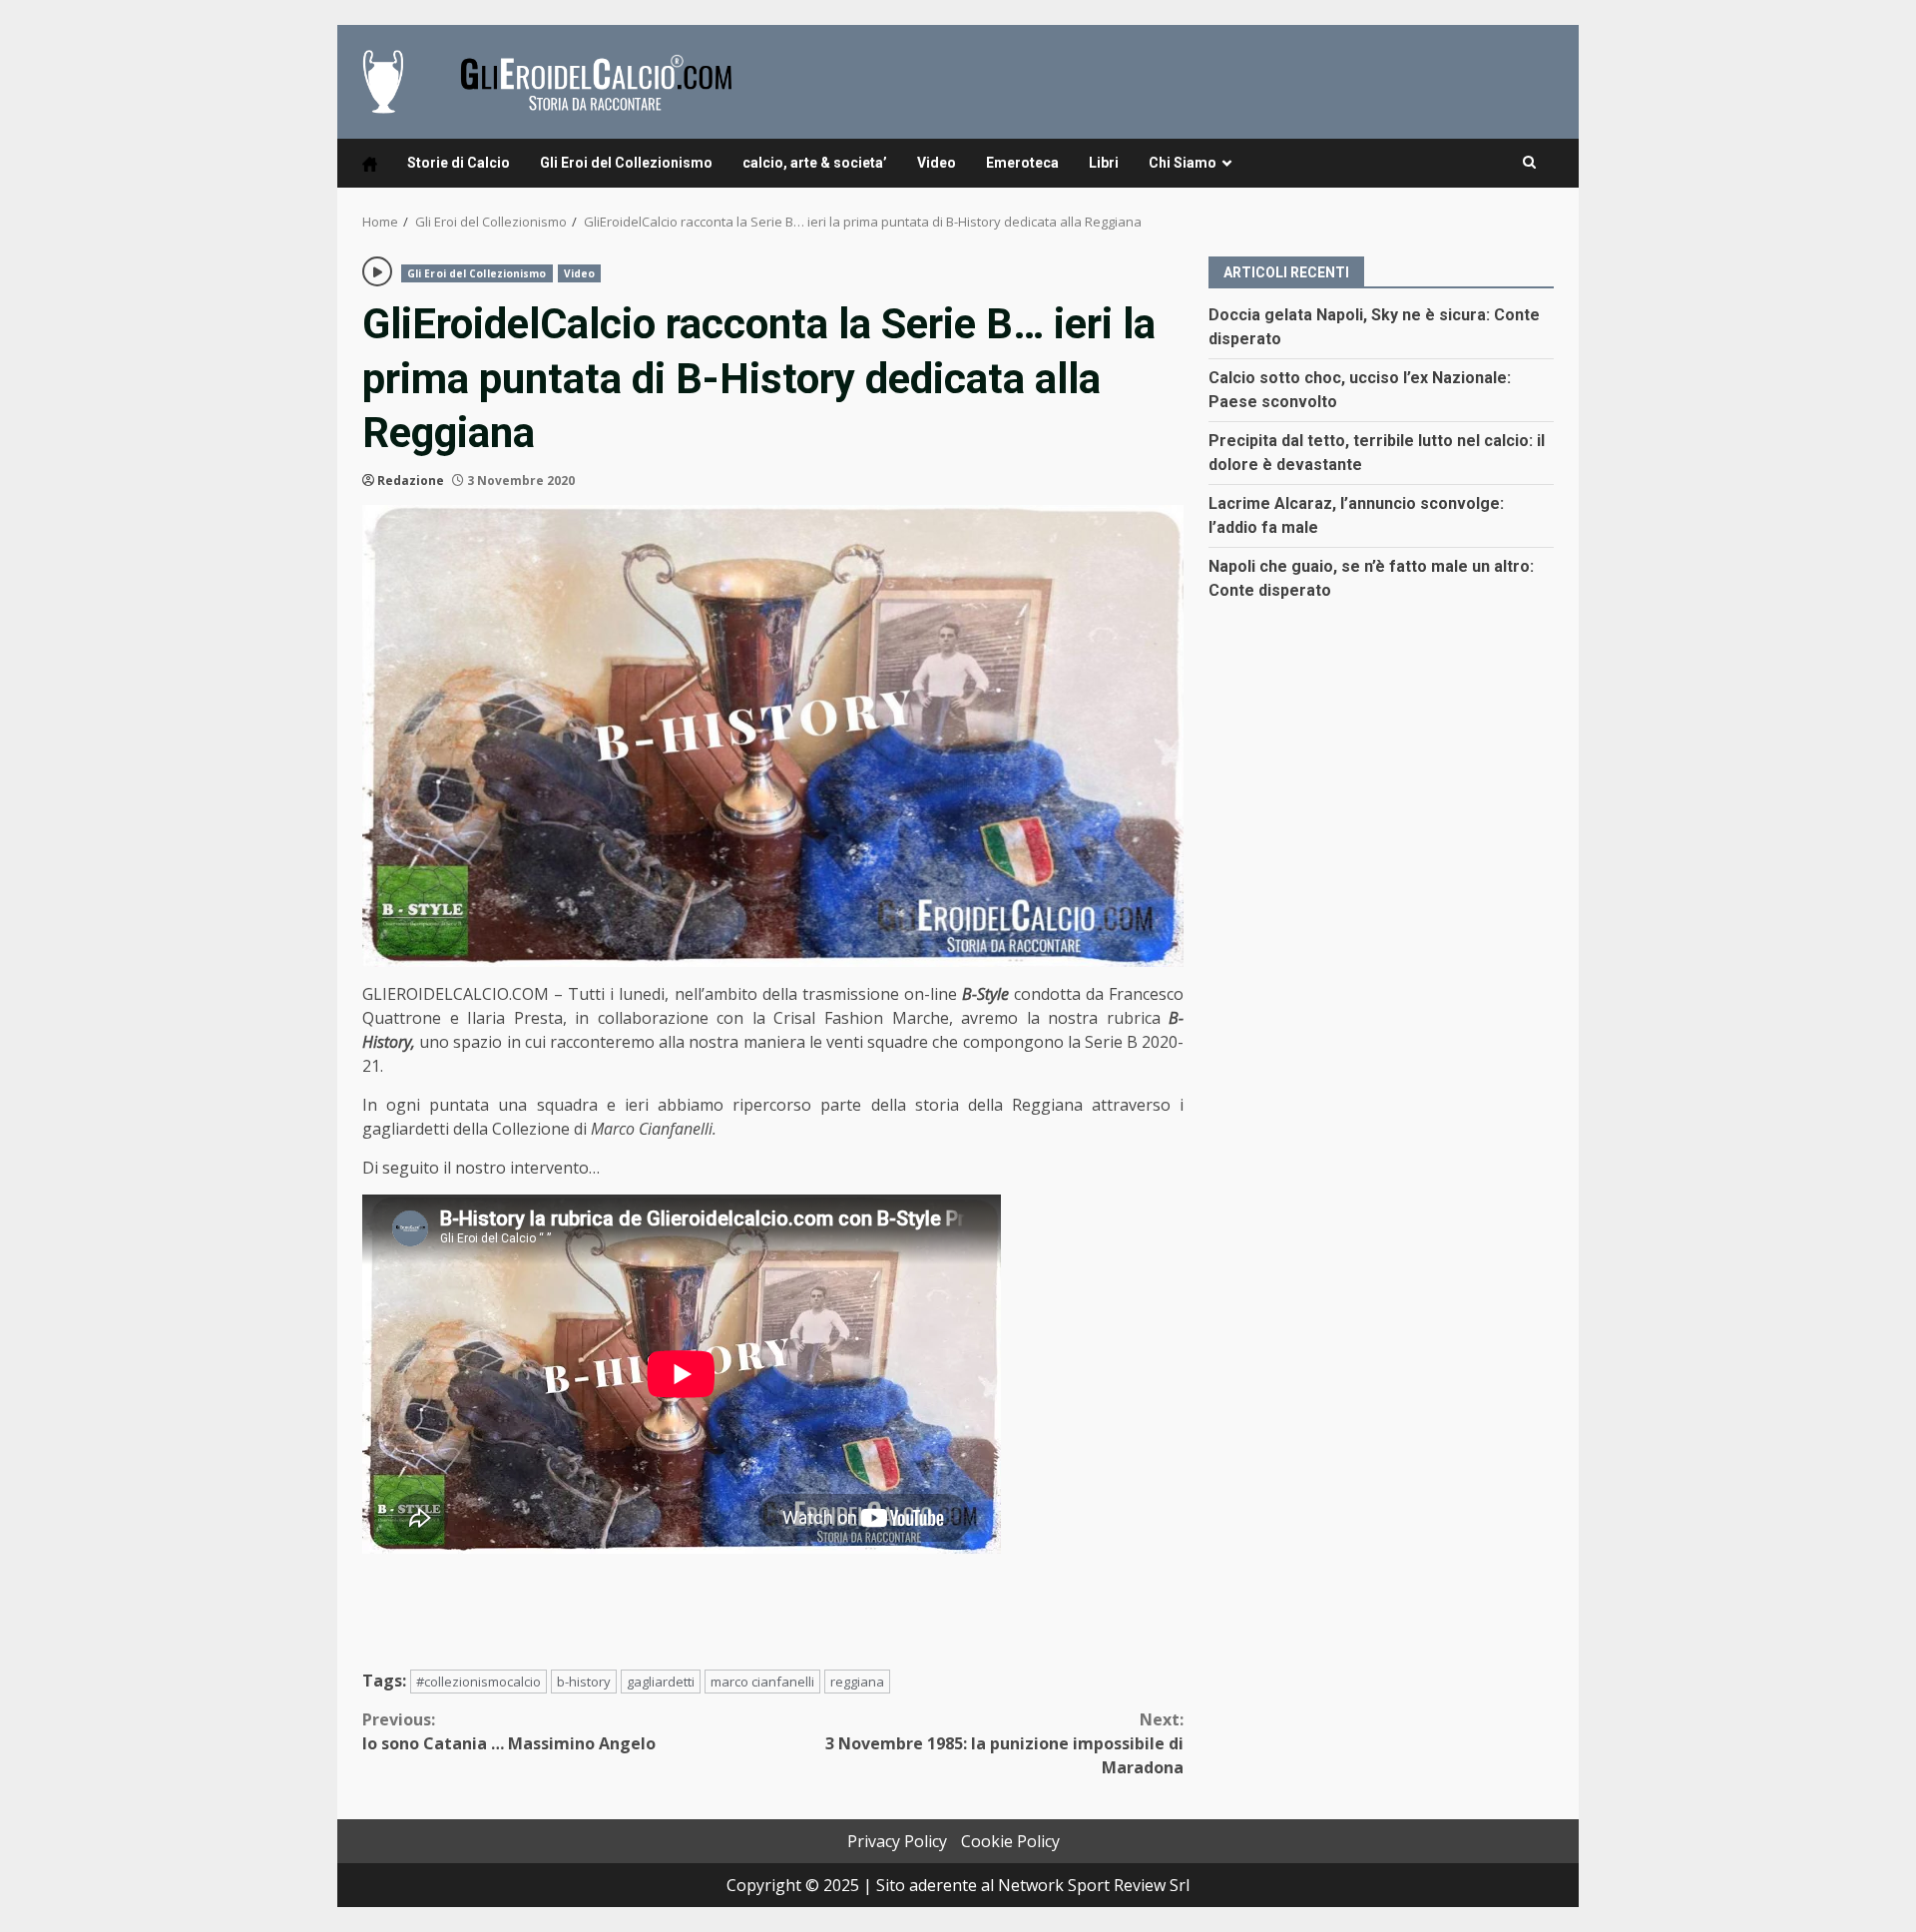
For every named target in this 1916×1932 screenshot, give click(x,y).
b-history (584, 1682)
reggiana (857, 1682)
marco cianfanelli (762, 1682)
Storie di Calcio (459, 163)
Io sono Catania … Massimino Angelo (509, 1731)
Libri (1104, 163)
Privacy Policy (897, 1841)
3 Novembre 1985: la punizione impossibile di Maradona (1004, 1743)
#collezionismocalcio (479, 1682)
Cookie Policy (1010, 1841)
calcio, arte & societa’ (815, 163)
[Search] (1529, 163)
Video (937, 163)
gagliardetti (661, 1682)
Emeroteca (1022, 163)
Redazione (411, 481)
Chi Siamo (1183, 163)
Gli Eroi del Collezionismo (626, 163)
